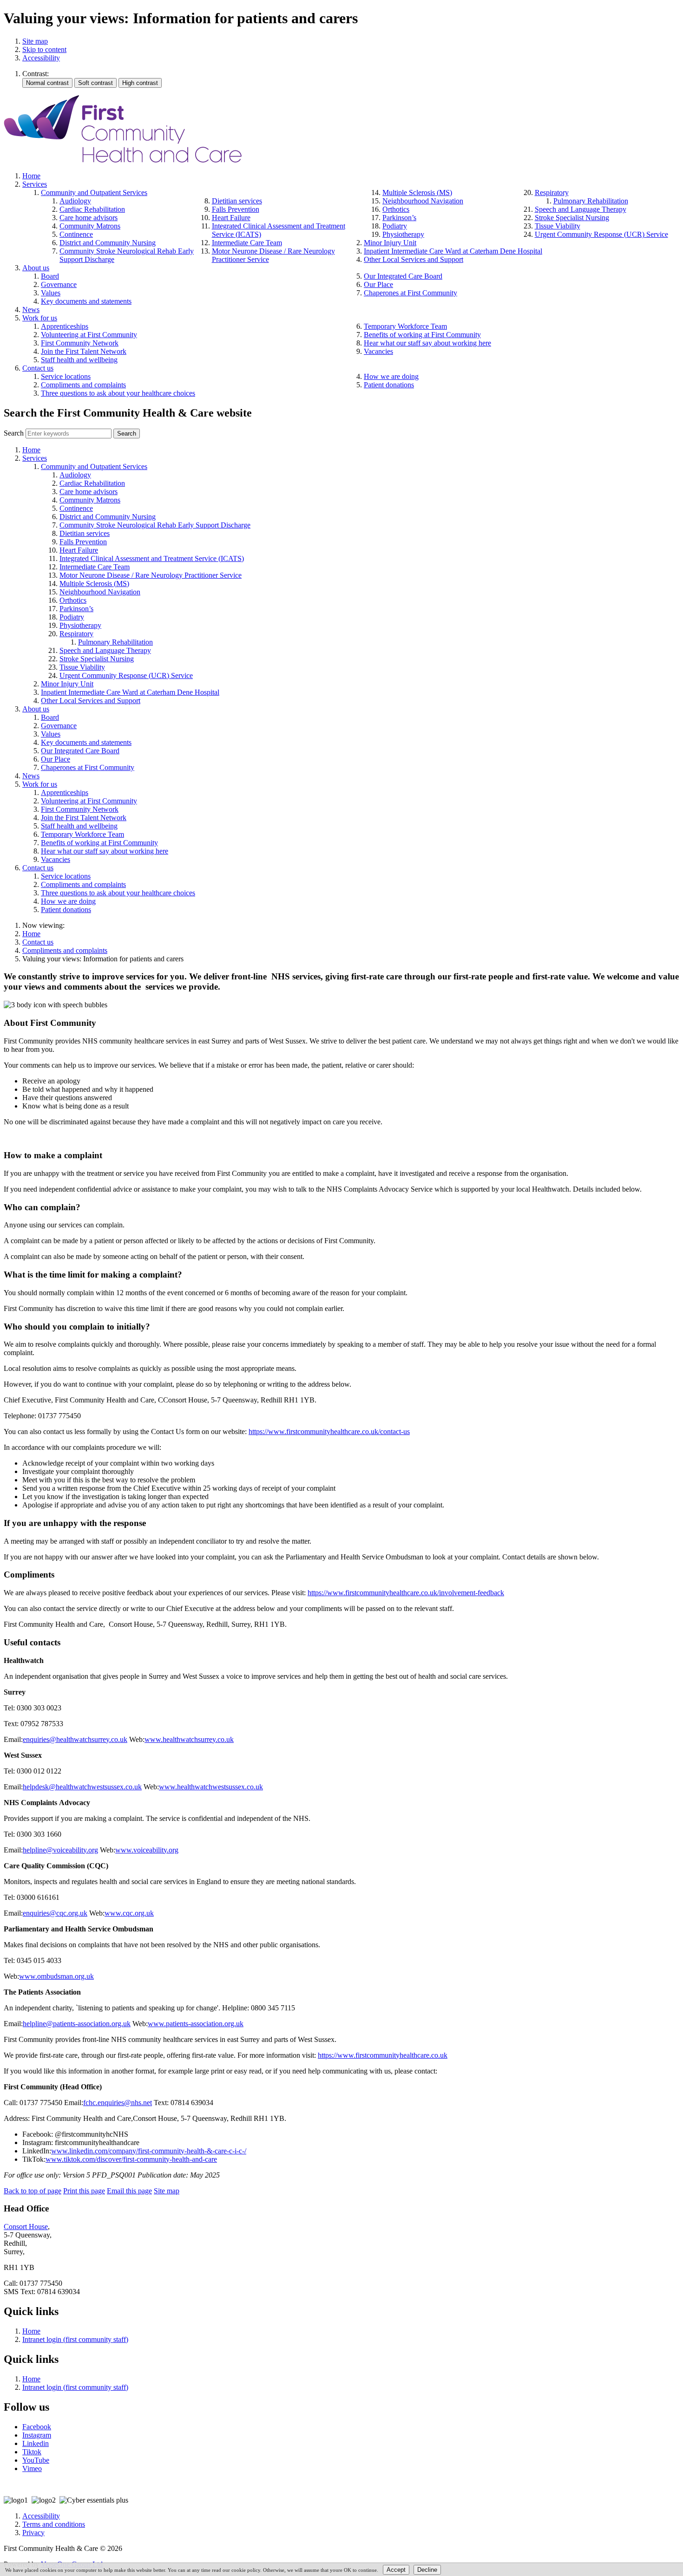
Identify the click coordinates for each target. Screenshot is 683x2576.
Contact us (38, 942)
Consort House (26, 2227)
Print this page (84, 2191)
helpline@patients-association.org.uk (77, 2024)
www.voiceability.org (147, 1850)
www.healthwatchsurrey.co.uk (189, 1739)
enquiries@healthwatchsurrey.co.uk (75, 1739)
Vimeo (32, 2468)
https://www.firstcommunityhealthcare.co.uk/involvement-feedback (406, 1593)
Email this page (129, 2191)
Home (31, 934)
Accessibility (41, 58)
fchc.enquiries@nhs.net (118, 2103)
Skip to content (44, 49)
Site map (35, 41)
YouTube (36, 2460)
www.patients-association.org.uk (196, 2024)
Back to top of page (33, 2191)
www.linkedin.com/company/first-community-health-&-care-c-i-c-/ (149, 2151)
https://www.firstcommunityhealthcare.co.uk (383, 2055)
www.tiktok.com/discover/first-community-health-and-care (131, 2159)
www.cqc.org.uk (129, 1913)
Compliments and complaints (65, 950)
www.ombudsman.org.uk (56, 1976)
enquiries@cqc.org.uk (55, 1913)
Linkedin (36, 2443)
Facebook (37, 2427)
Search (14, 433)
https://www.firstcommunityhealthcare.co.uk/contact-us (329, 1431)
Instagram (37, 2435)
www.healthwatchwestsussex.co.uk (211, 1787)
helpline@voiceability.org (60, 1850)
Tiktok (32, 2452)
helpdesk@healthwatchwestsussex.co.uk (82, 1787)
